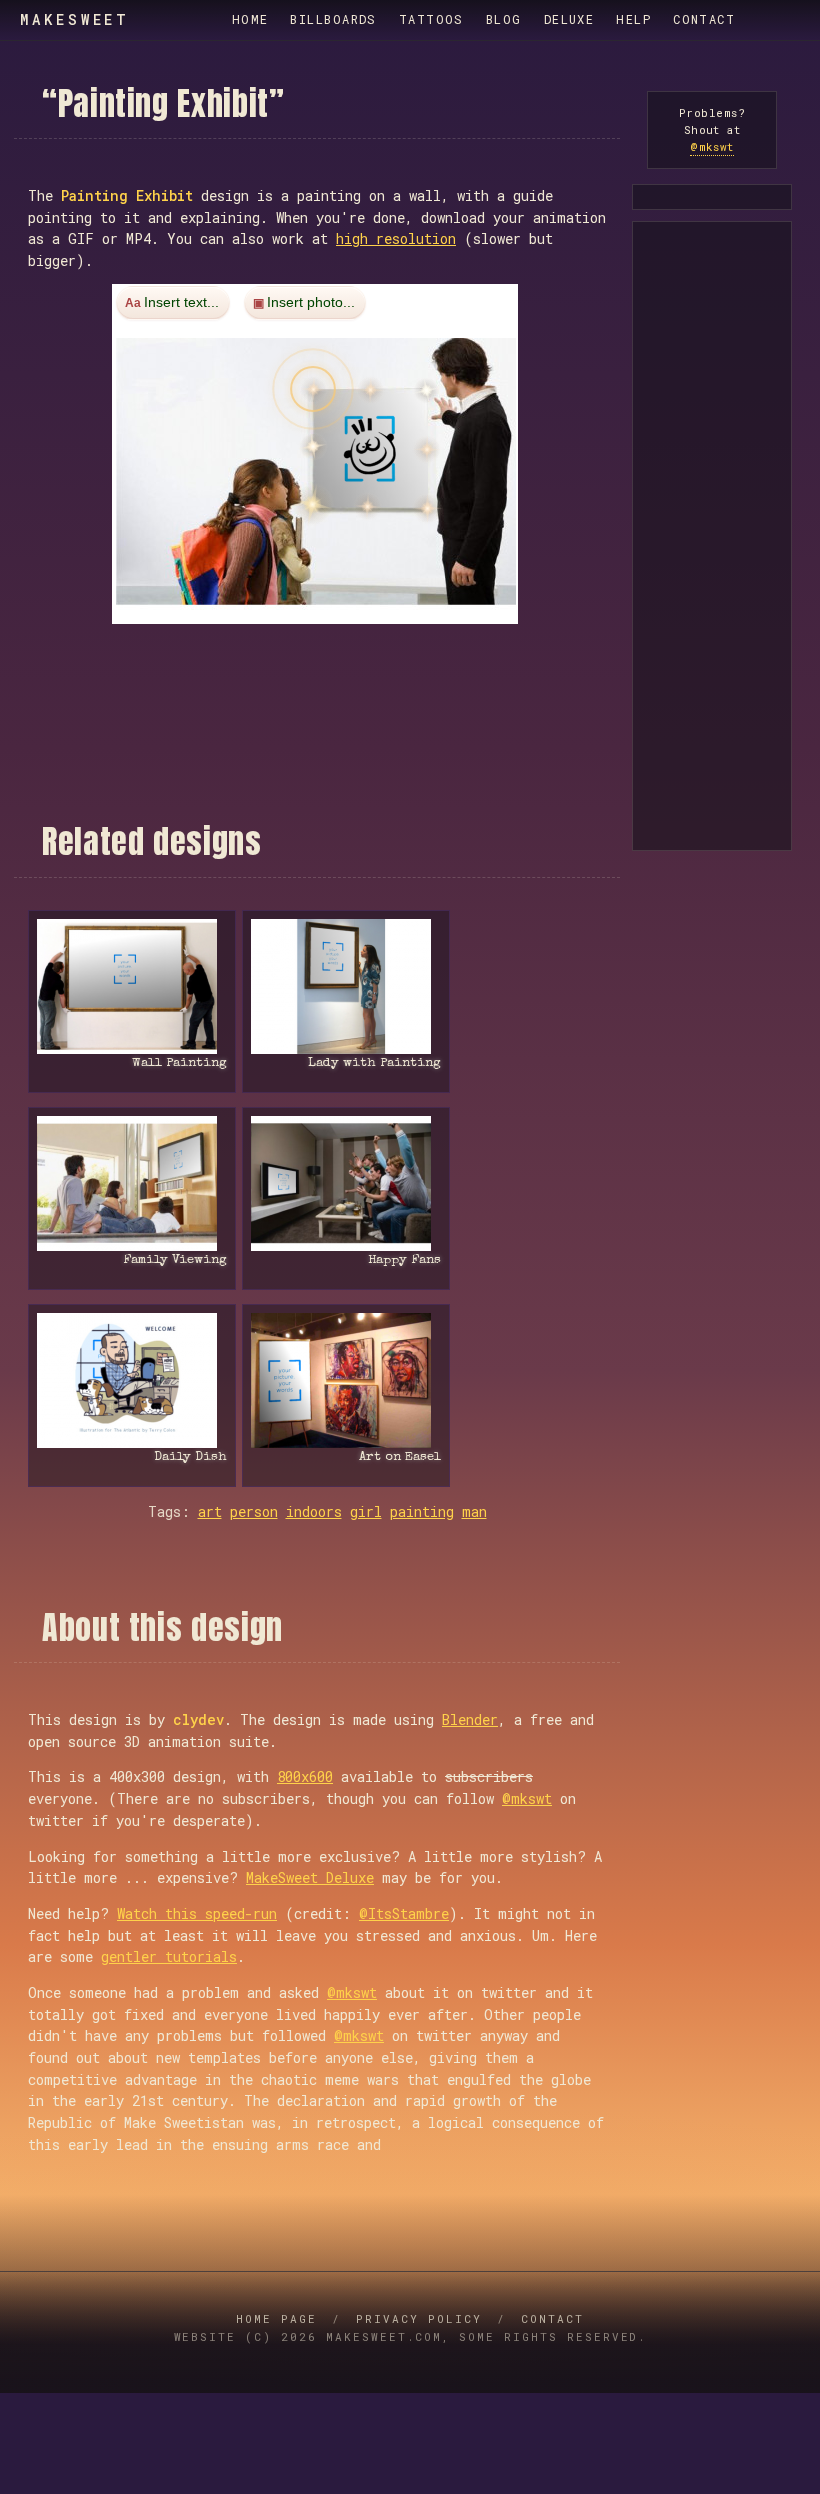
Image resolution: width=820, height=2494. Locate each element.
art (210, 1511)
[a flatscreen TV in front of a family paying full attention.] (132, 1183)
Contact (704, 19)
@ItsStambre (404, 1913)
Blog (504, 19)
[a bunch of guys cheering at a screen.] (346, 1183)
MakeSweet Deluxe (310, 1877)
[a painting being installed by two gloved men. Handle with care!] (132, 986)
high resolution (396, 238)
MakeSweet (75, 20)
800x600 (305, 1776)
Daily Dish (190, 1457)
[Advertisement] (317, 668)
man (474, 1511)
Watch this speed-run (197, 1913)
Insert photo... (311, 302)
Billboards (333, 19)
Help (633, 19)
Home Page (276, 2318)
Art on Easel (400, 1457)
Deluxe (569, 19)
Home (250, 19)
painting (422, 1511)
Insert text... (181, 302)
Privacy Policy (419, 2318)
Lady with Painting (374, 1063)
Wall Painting (179, 1063)
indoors (314, 1511)
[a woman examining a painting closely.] (346, 986)
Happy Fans (404, 1260)
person (254, 1511)
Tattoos (431, 19)
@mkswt (527, 1798)
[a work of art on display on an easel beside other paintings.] (346, 1380)
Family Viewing (175, 1260)
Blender (470, 1719)
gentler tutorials (169, 1956)
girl (366, 1511)
